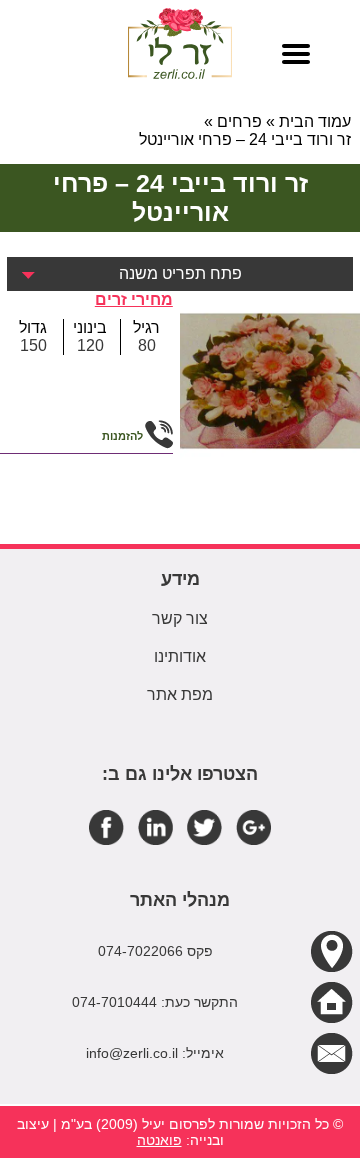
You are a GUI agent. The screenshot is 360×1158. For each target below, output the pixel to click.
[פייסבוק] (106, 826)
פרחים (239, 121)
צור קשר (180, 618)
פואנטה (159, 1140)
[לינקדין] (155, 826)
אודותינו (180, 656)
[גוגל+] (253, 826)
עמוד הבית (315, 121)
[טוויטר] (204, 826)
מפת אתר (180, 694)
